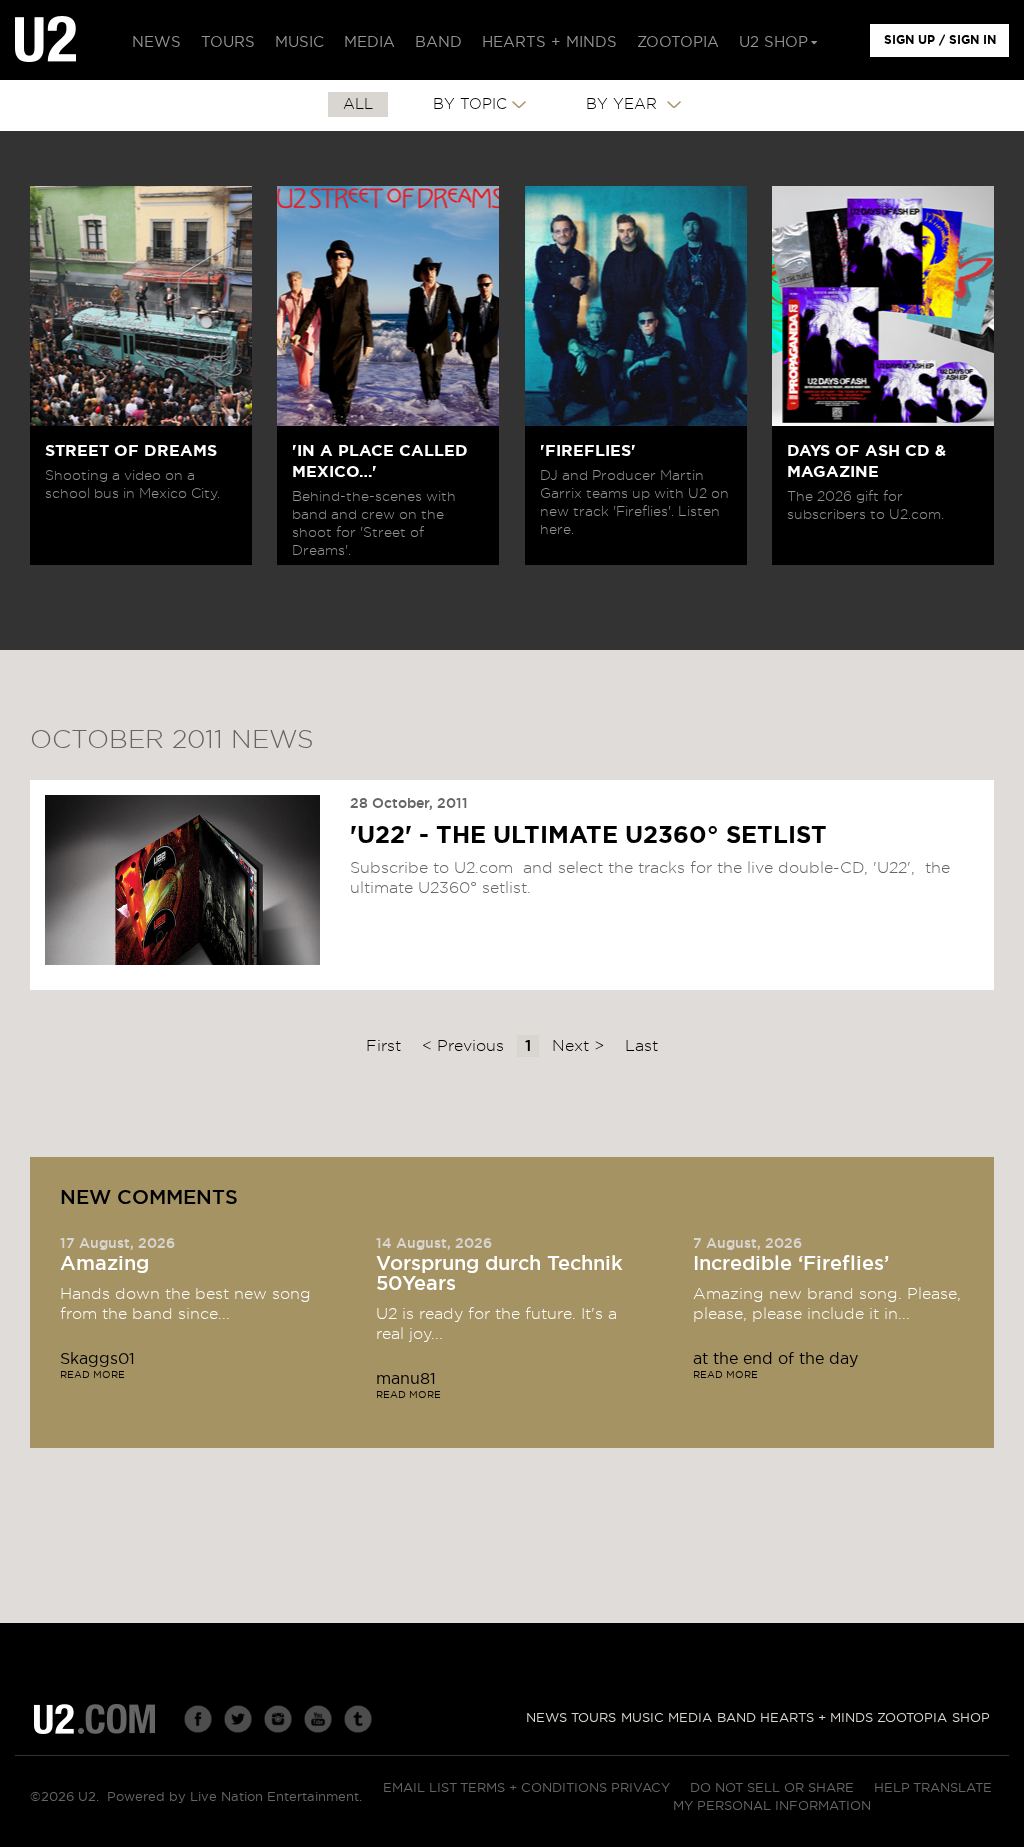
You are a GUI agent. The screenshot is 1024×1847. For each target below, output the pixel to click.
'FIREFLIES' (588, 451)
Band (736, 1718)
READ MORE (92, 1375)
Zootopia (912, 1718)
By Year (624, 104)
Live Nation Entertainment (274, 1797)
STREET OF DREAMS (131, 451)
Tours (593, 1718)
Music (642, 1718)
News (546, 1718)
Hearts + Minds (816, 1718)
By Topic (470, 104)
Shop (971, 1718)
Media (690, 1718)
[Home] (45, 40)
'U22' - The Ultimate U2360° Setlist (588, 836)
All (358, 104)
